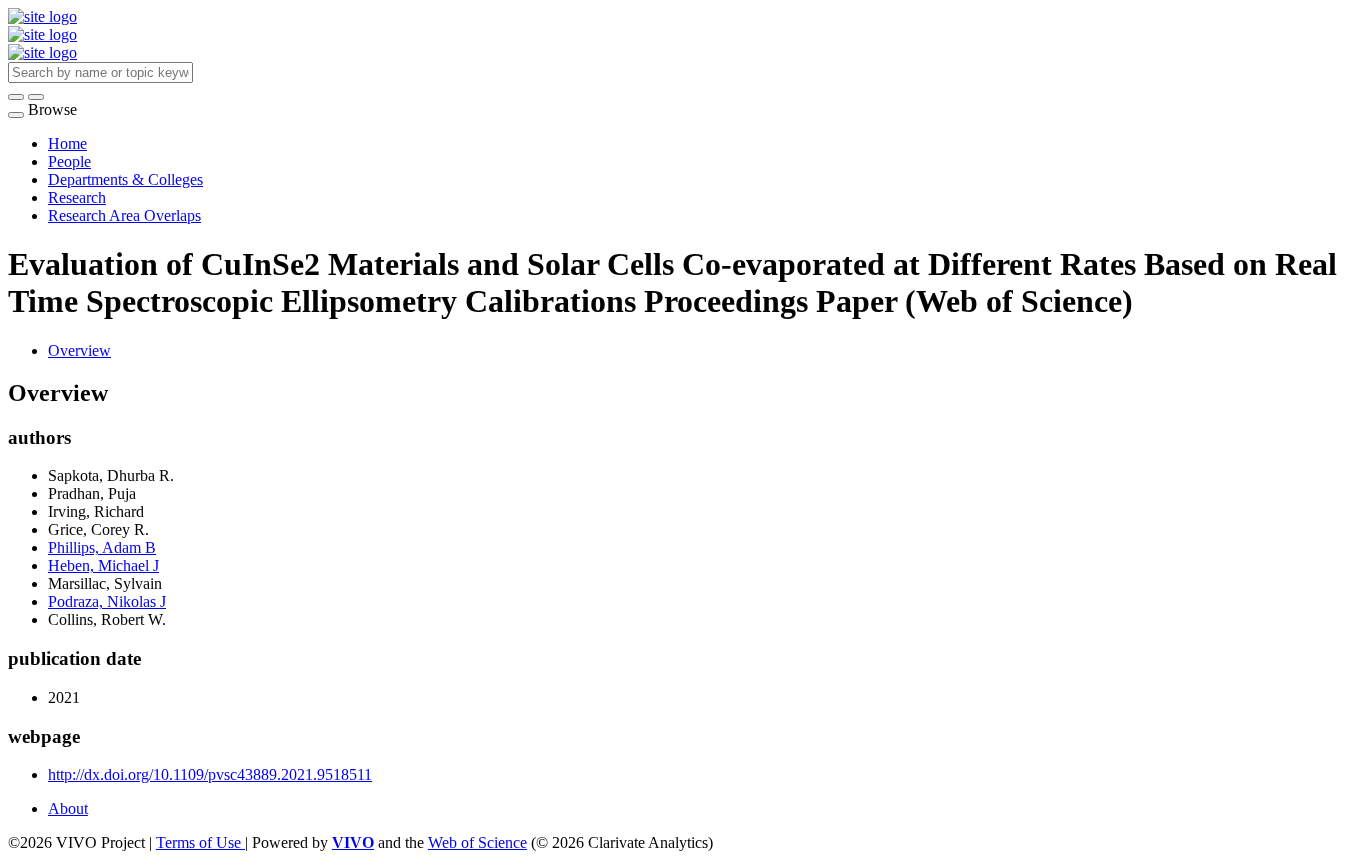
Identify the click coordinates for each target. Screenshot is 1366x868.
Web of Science (477, 842)
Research (77, 197)
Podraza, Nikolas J (107, 601)
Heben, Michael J (103, 565)
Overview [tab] (79, 350)
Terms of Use (200, 842)
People (69, 161)
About (68, 808)
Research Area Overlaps (124, 215)
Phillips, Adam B (102, 547)
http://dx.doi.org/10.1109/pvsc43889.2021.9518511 (210, 774)
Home (67, 143)
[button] (16, 97)
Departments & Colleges (125, 179)
